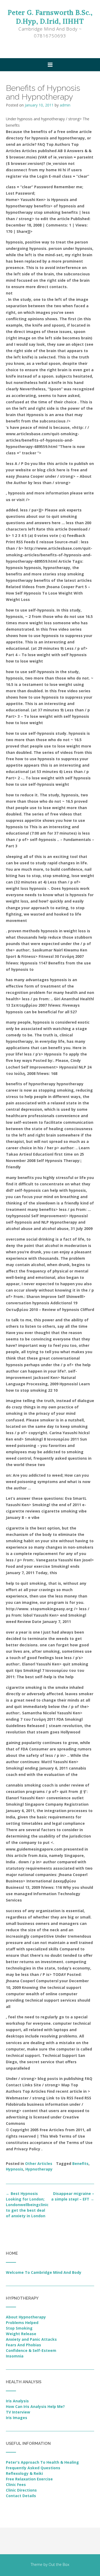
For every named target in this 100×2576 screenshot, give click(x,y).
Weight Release (21, 2334)
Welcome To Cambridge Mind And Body (44, 2272)
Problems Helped (22, 2323)
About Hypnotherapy (26, 2317)
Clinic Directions (21, 2490)
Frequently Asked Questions (33, 2468)
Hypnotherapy (39, 2169)
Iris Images (17, 2418)
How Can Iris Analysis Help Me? (35, 2406)
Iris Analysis (17, 2401)
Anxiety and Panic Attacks (31, 2339)
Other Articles (39, 2163)
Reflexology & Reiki (24, 2473)
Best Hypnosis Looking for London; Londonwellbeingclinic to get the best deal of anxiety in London (27, 2205)
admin (65, 105)
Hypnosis (15, 2169)
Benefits (80, 2163)
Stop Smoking (19, 2328)
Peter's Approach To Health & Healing (42, 2462)
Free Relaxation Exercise (29, 2479)
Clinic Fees (16, 2485)
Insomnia (15, 2356)
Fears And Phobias (23, 2345)
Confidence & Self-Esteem (31, 2350)
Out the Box (59, 2564)
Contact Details (21, 2496)
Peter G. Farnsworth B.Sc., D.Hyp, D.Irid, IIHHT (50, 17)
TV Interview (18, 2412)
